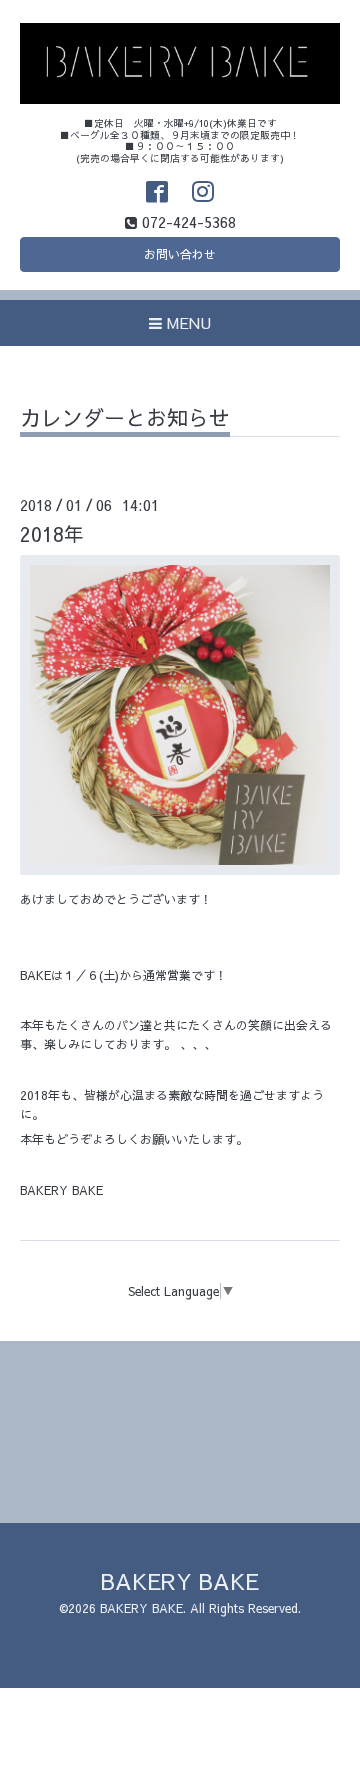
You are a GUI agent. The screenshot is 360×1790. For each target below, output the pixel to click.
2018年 (52, 533)
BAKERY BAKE (180, 1580)
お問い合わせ (180, 254)
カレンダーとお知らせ (125, 419)
